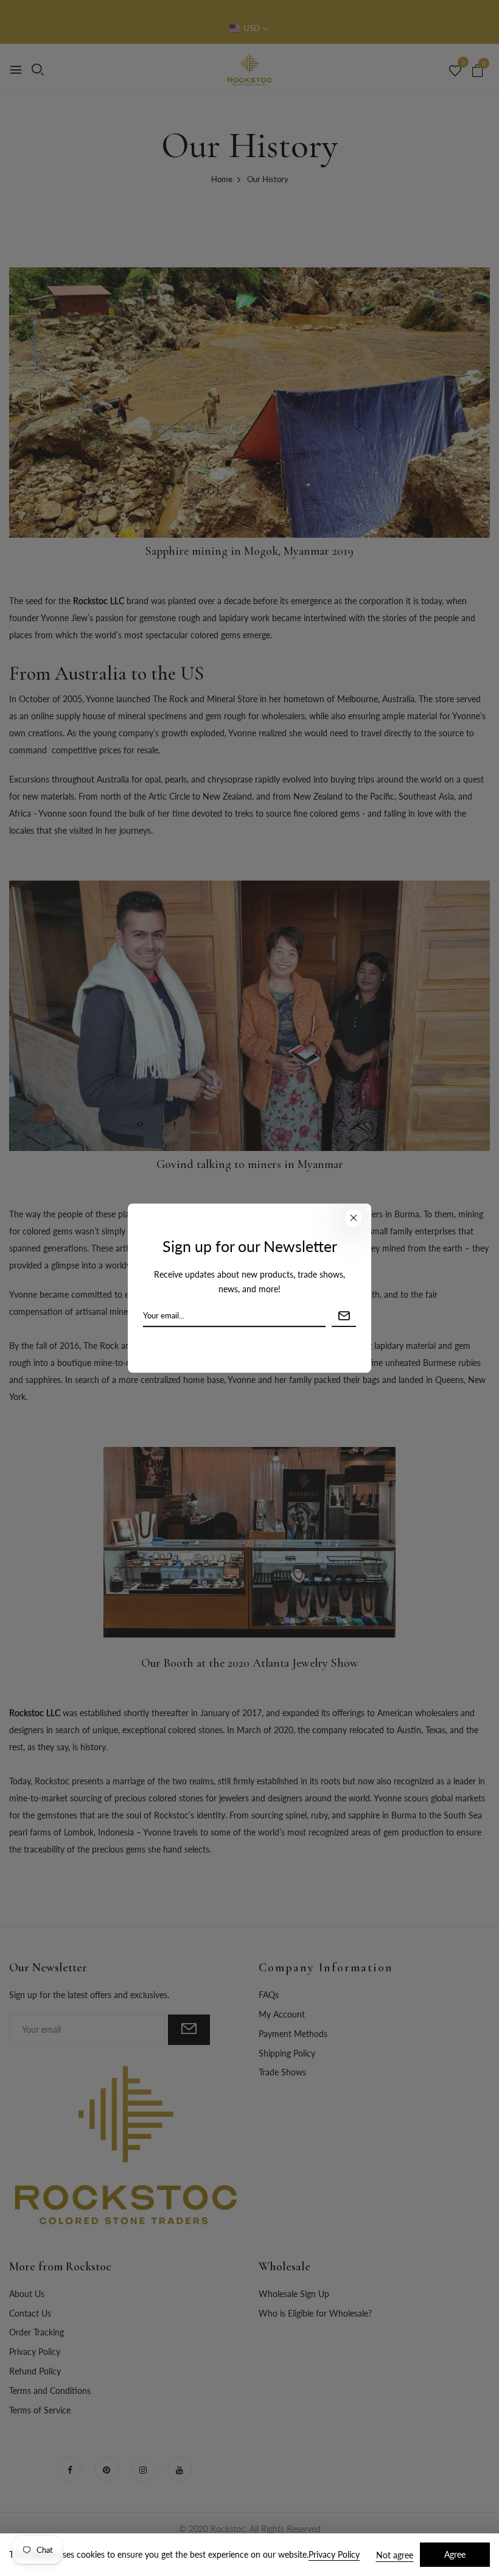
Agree (455, 2554)
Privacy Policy (334, 2554)
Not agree (395, 2555)
